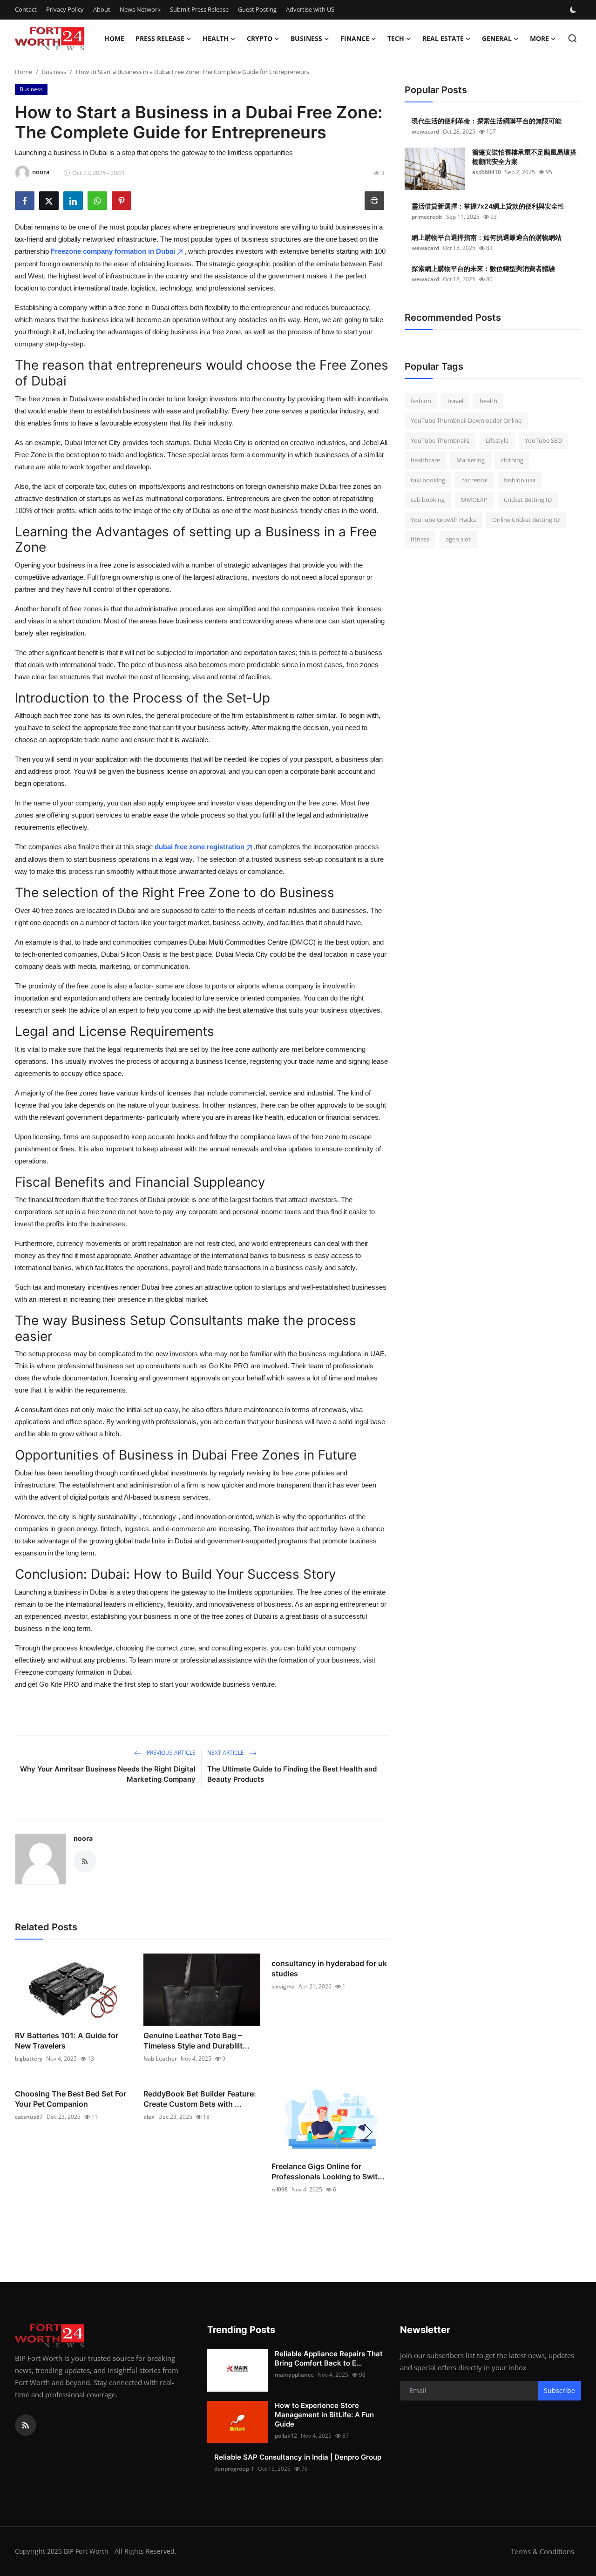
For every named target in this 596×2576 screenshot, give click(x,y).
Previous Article (170, 1753)
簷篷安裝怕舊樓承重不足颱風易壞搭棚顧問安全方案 (524, 157)
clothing (512, 460)
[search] (572, 38)
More (539, 38)
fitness (420, 540)
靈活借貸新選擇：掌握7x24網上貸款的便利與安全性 (488, 206)
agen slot (458, 540)
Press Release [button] (160, 38)
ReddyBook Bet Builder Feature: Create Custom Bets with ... (200, 2099)
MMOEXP (474, 500)
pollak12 (286, 2436)
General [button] (497, 38)
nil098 (280, 2189)
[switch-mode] (574, 10)
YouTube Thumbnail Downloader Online (466, 421)
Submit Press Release (199, 9)
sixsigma (283, 1986)
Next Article (226, 1753)
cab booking (428, 500)
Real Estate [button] (443, 38)
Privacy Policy (65, 9)
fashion (421, 401)
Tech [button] (396, 38)
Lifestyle (497, 440)
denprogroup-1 (234, 2469)
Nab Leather (160, 2059)
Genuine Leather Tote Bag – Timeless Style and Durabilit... (196, 2041)
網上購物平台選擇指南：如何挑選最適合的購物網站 (487, 237)
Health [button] (216, 38)
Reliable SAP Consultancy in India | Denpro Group (298, 2457)
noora (83, 1838)
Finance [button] (355, 38)
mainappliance (294, 2375)
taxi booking (428, 480)
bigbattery (29, 2059)
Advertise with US (310, 9)
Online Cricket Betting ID (526, 520)
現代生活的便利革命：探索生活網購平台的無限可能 (487, 121)
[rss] (26, 2425)
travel (455, 401)
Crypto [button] (260, 38)
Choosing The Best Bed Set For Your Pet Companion (71, 2099)
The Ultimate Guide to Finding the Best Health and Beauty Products (292, 1774)
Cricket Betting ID (528, 500)
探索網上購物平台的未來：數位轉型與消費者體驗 (483, 268)
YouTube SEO (543, 440)
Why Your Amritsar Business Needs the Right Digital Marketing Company (108, 1774)
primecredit (427, 217)
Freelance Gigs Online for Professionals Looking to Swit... (328, 2171)
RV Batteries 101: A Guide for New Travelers (67, 2041)
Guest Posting (257, 9)
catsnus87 (29, 2117)
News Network (140, 9)
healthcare (425, 460)
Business (54, 72)
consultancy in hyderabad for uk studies (329, 1968)
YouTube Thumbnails (440, 440)
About (102, 9)
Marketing (471, 460)
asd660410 (487, 172)
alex (149, 2117)
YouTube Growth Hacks (443, 520)
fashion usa (520, 480)
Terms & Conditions (542, 2551)
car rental (474, 480)
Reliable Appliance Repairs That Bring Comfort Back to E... (329, 2358)
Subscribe (559, 2390)
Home (114, 38)
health (488, 401)
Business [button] (306, 38)
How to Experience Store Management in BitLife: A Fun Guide (324, 2415)
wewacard (425, 132)
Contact (26, 9)
